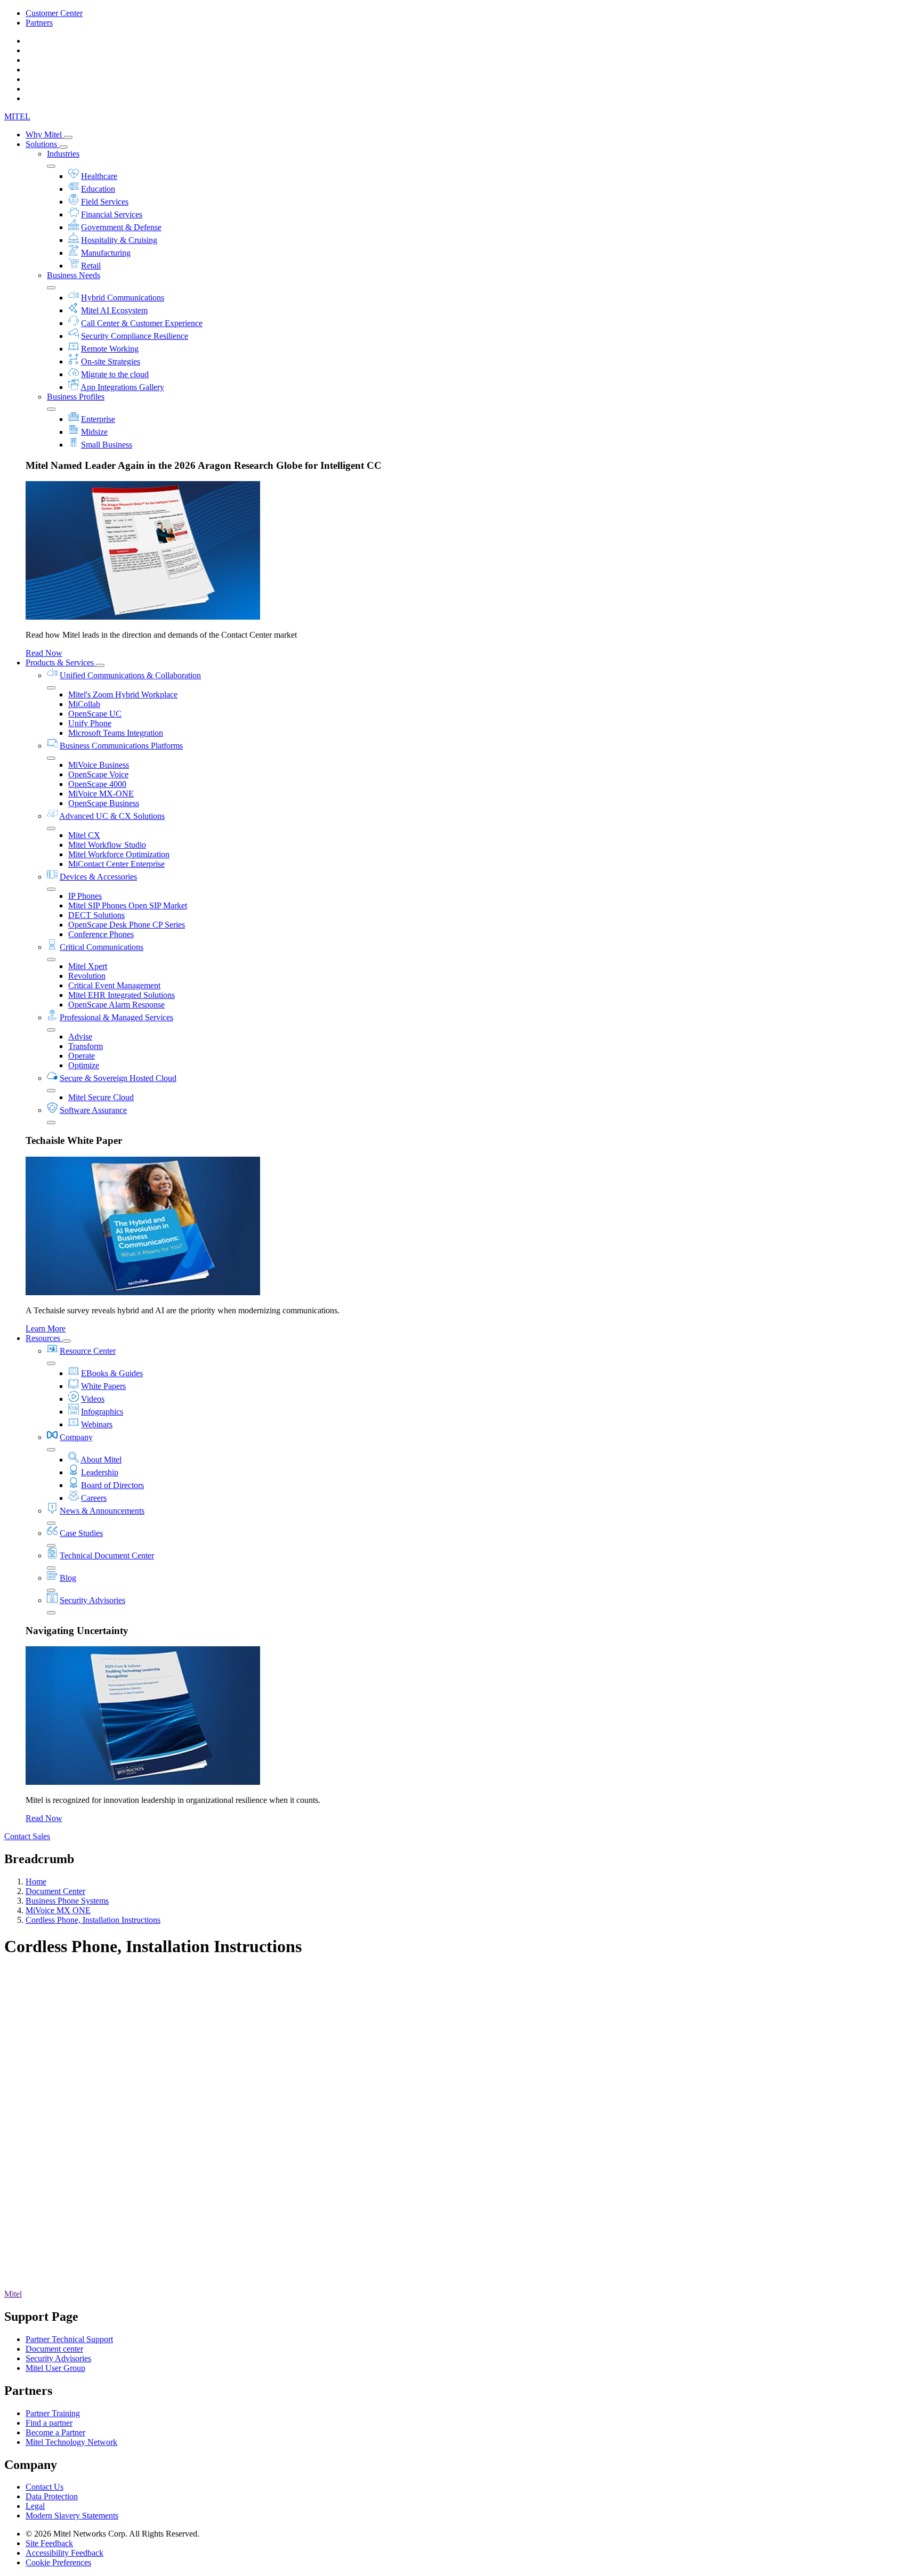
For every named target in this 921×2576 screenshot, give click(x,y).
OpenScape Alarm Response (116, 1005)
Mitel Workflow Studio (107, 845)
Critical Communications (102, 947)
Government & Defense (121, 227)
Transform (86, 1046)
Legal (35, 2506)
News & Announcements (102, 1511)
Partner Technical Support (69, 2339)
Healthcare (99, 176)
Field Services (105, 202)
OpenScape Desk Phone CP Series (127, 925)
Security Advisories (92, 1600)
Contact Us (45, 2487)
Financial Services (112, 214)
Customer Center (54, 13)
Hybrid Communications (123, 298)
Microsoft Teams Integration (116, 733)
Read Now (44, 653)
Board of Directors (112, 1485)
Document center (54, 2349)
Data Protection (52, 2496)
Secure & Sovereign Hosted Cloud (118, 1078)
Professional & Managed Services (116, 1017)
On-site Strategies (111, 361)
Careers (94, 1498)
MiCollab (84, 704)
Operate (82, 1056)
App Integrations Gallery (122, 387)
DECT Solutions (96, 915)
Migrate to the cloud (115, 374)
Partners (39, 23)
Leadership (100, 1472)
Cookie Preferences (58, 2562)
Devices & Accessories (98, 877)
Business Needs (74, 275)
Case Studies (81, 1533)
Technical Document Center (107, 1555)
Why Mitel (45, 135)
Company (76, 1437)
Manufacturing (106, 253)
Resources (44, 1338)
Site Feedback (49, 2543)
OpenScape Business (104, 803)
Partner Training (53, 2413)
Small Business (107, 445)
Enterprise (98, 419)
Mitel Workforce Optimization (119, 854)
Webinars (97, 1424)
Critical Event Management (114, 985)
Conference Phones (101, 934)
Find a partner (49, 2423)
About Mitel (101, 1460)
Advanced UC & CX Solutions (112, 816)
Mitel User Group (55, 2368)
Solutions (42, 144)
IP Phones (85, 896)
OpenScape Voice (98, 774)
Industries (63, 154)
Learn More (46, 1328)
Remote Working (110, 349)
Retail (91, 266)
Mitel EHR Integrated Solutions (122, 995)
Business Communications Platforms (121, 746)
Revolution (87, 976)
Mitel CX (84, 835)
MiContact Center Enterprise (116, 864)
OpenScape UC (95, 714)
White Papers (103, 1386)
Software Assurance (93, 1110)
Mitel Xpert (88, 966)
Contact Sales (27, 1836)
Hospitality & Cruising (119, 240)
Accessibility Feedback (64, 2553)
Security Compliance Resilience (135, 336)
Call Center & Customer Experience (142, 323)
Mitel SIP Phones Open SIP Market (128, 905)
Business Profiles (76, 397)
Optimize (84, 1065)
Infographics (102, 1412)
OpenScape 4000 (97, 784)
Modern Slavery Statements (72, 2516)
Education (98, 189)
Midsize (94, 432)
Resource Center (88, 1351)
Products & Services (61, 663)
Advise (80, 1037)
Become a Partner (55, 2432)
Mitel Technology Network (71, 2442)
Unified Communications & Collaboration (130, 675)
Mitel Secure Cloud (101, 1097)
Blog (68, 1578)
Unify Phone (90, 723)
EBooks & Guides (112, 1373)
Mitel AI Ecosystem (114, 310)
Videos (93, 1399)
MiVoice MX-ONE (101, 794)
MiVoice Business (99, 765)
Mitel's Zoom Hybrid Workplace (123, 694)
